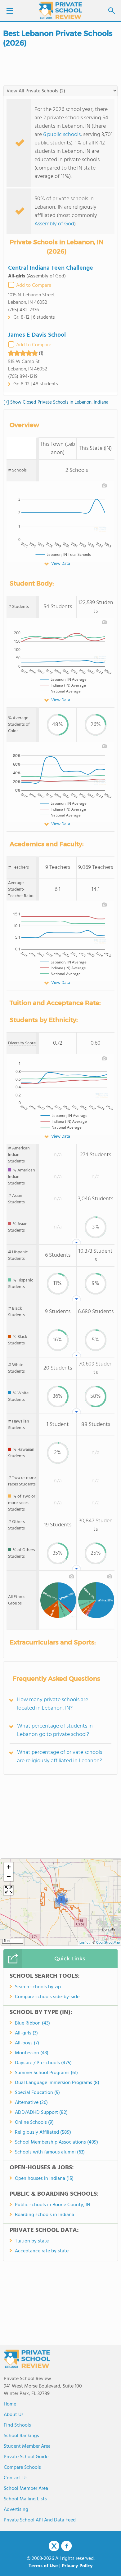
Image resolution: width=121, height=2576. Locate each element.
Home (10, 2404)
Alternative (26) (31, 2103)
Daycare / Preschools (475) (43, 2063)
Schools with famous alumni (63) (50, 2152)
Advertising (16, 2510)
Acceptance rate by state (42, 2251)
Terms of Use (43, 2566)
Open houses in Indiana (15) (44, 2179)
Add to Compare (34, 285)
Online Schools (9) (34, 2122)
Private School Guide (26, 2457)
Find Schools (17, 2425)
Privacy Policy (77, 2566)
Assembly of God (54, 224)
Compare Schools (22, 2468)
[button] (61, 1899)
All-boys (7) (27, 2043)
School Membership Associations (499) (56, 2142)
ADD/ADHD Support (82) (41, 2113)
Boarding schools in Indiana (45, 2215)
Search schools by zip (38, 1987)
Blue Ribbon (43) (32, 2023)
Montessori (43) (32, 2053)
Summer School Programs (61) (46, 2073)
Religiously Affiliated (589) (43, 2132)
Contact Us (16, 2478)
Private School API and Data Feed (40, 2520)
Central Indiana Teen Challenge (51, 268)
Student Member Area (27, 2446)
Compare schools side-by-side (47, 1997)
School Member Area (26, 2489)
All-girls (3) (26, 2033)
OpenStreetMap (108, 1943)
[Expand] (9, 1890)
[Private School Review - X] (54, 2546)
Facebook (66, 2546)
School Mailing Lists (25, 2499)
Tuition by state (32, 2241)
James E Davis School (37, 335)
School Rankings (21, 2436)
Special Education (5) (37, 2093)
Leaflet (85, 1943)
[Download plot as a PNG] (104, 485)
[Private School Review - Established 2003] (60, 11)
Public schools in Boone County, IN (53, 2205)
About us (14, 2415)
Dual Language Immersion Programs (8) (57, 2083)
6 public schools (62, 135)
